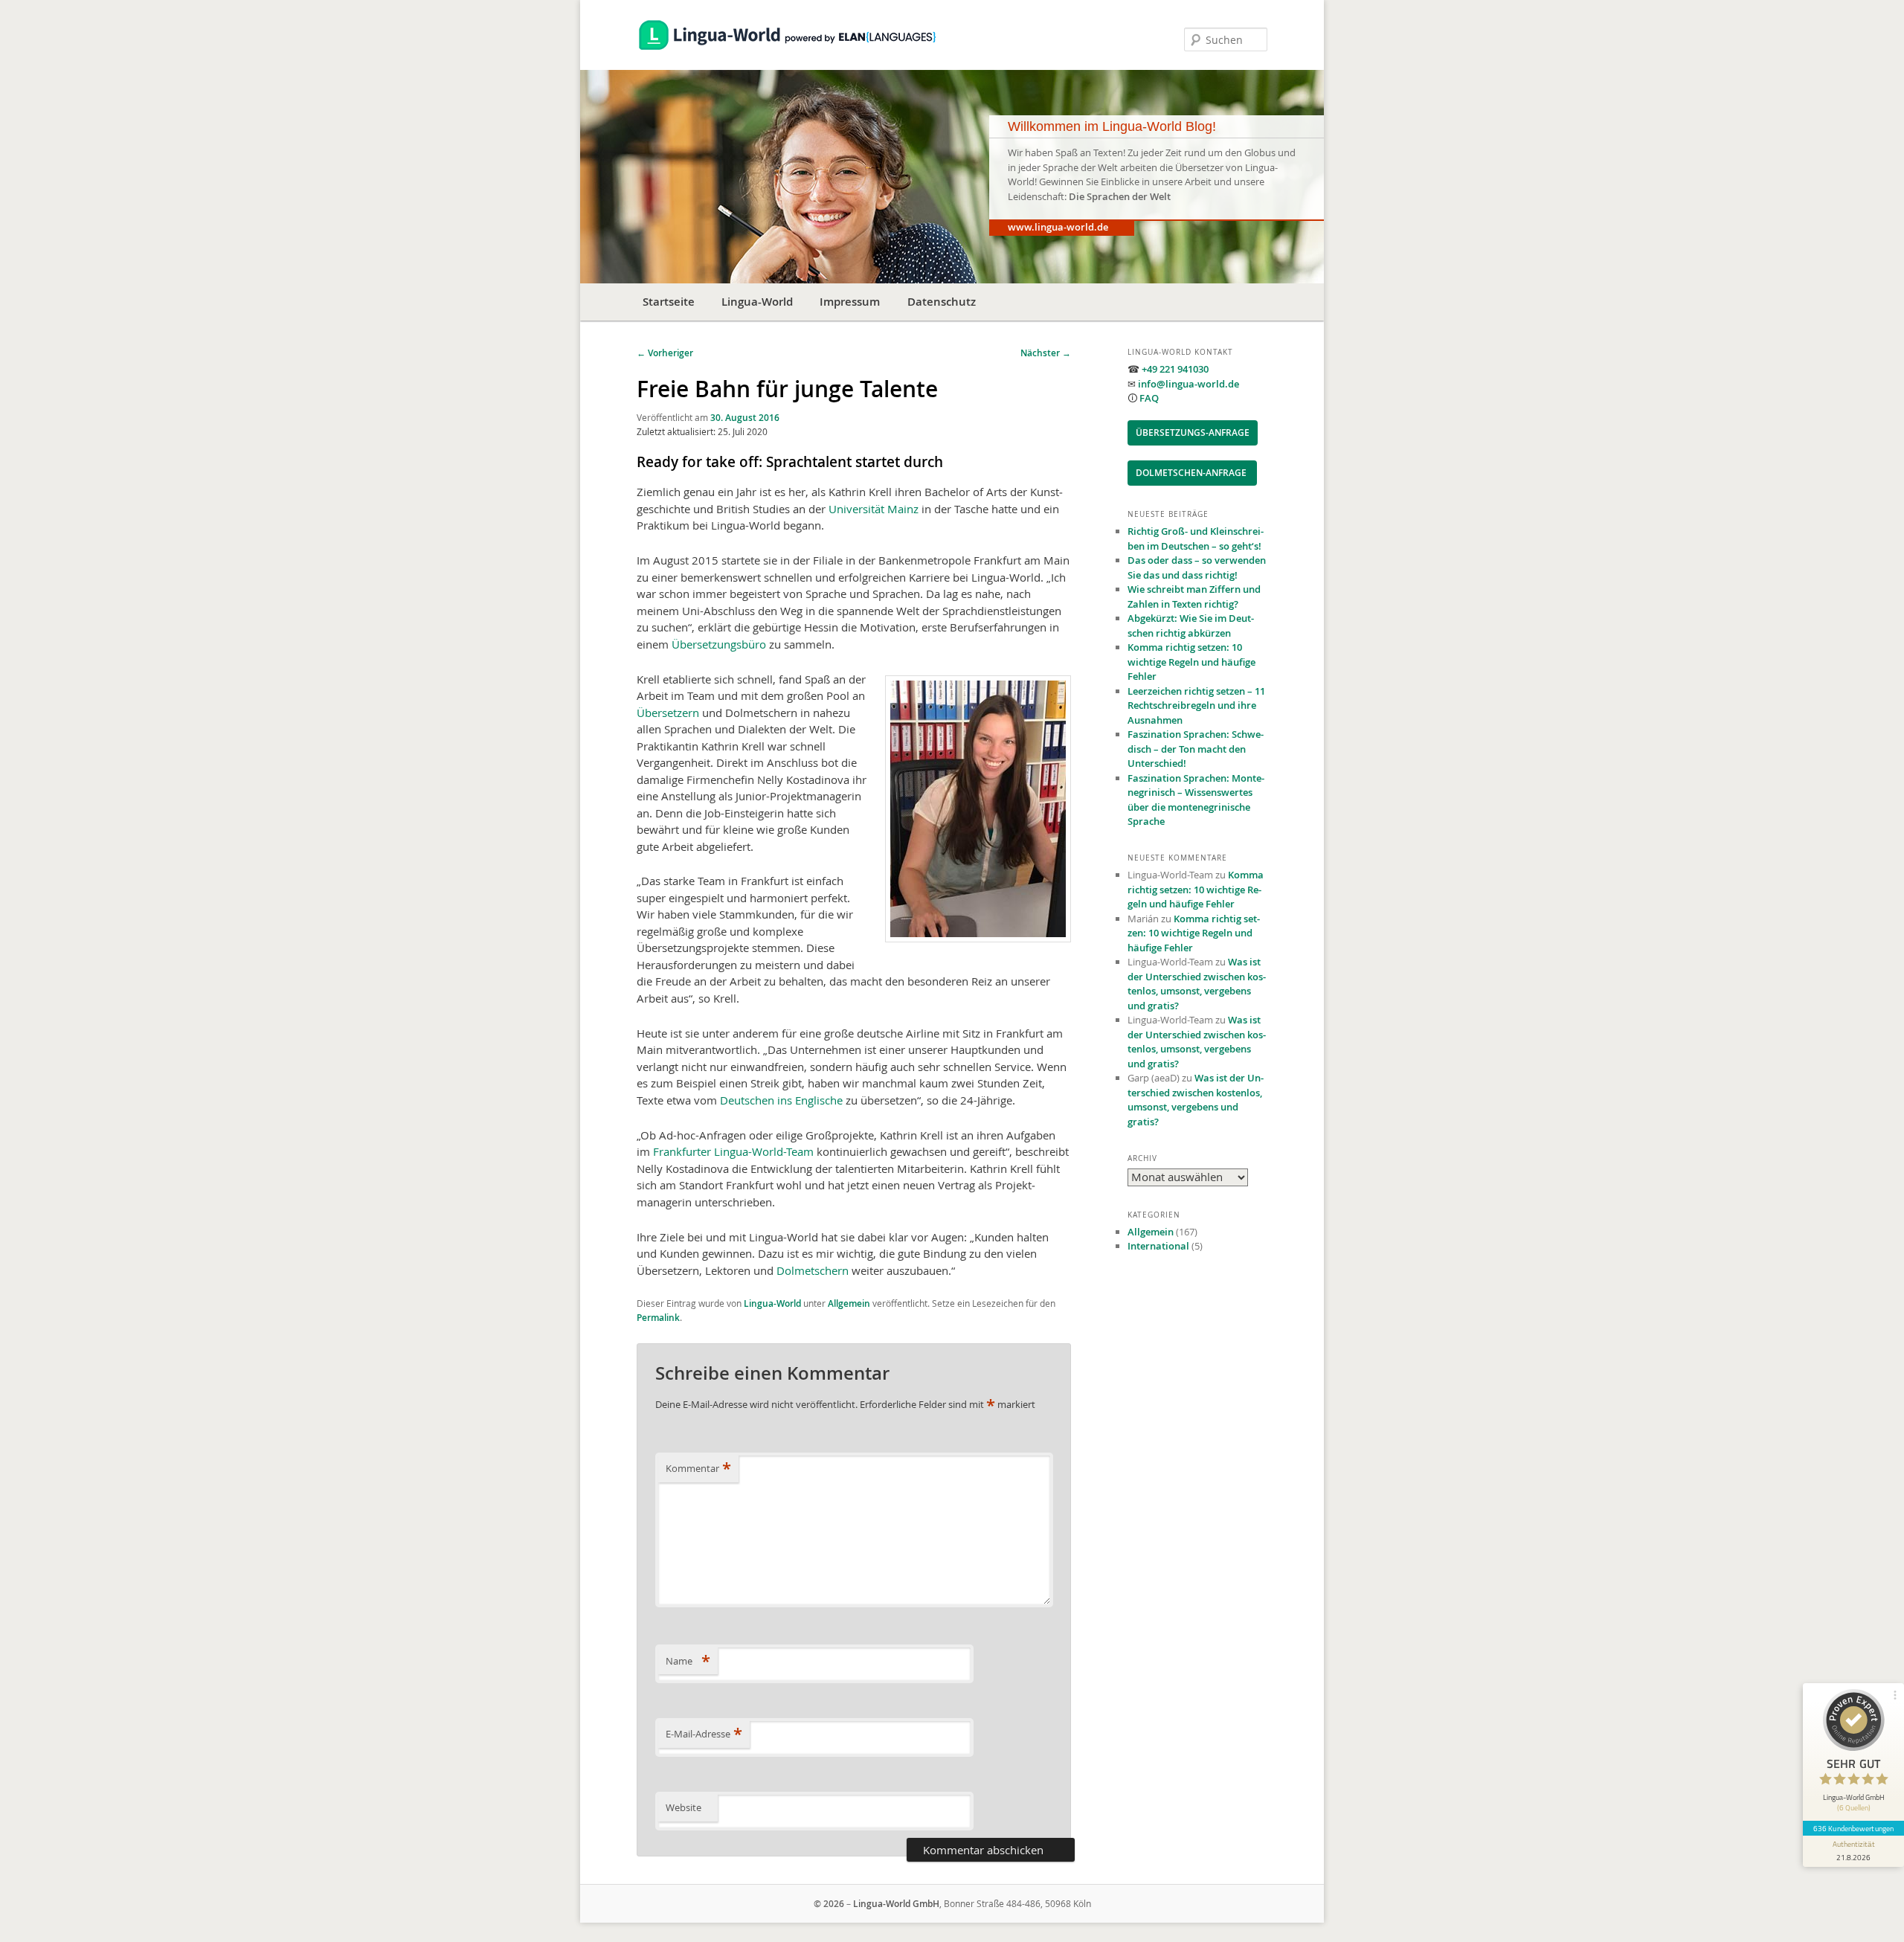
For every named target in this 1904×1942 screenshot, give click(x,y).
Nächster (1046, 353)
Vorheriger (665, 353)
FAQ (1149, 398)
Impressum (850, 302)
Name (688, 1661)
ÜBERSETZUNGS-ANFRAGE (1193, 433)
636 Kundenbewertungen (1853, 1828)
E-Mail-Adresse (704, 1734)
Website (684, 1807)
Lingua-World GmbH (896, 1904)
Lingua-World (757, 302)
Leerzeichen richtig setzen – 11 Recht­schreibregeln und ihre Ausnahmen (1196, 705)
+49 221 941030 (1175, 369)
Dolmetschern (813, 1270)
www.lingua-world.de (1058, 227)
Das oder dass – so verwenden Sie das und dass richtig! (1197, 568)
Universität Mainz (874, 509)
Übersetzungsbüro (719, 644)
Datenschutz (942, 302)
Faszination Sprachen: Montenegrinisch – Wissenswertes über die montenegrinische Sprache (1196, 800)
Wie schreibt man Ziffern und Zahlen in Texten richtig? (1194, 597)
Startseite (669, 302)
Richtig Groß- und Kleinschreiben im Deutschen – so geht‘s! (1196, 538)
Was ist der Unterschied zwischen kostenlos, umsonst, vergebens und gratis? (1197, 984)
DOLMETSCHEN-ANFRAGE (1192, 473)
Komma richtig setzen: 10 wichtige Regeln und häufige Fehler (1191, 662)
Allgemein (849, 1303)
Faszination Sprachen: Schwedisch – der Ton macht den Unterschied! (1196, 749)
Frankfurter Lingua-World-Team (733, 1151)
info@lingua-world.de (1189, 384)
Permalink (658, 1318)
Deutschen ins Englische (781, 1100)
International (1158, 1246)
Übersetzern (668, 713)
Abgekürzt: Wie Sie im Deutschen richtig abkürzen (1191, 626)
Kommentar (698, 1468)
